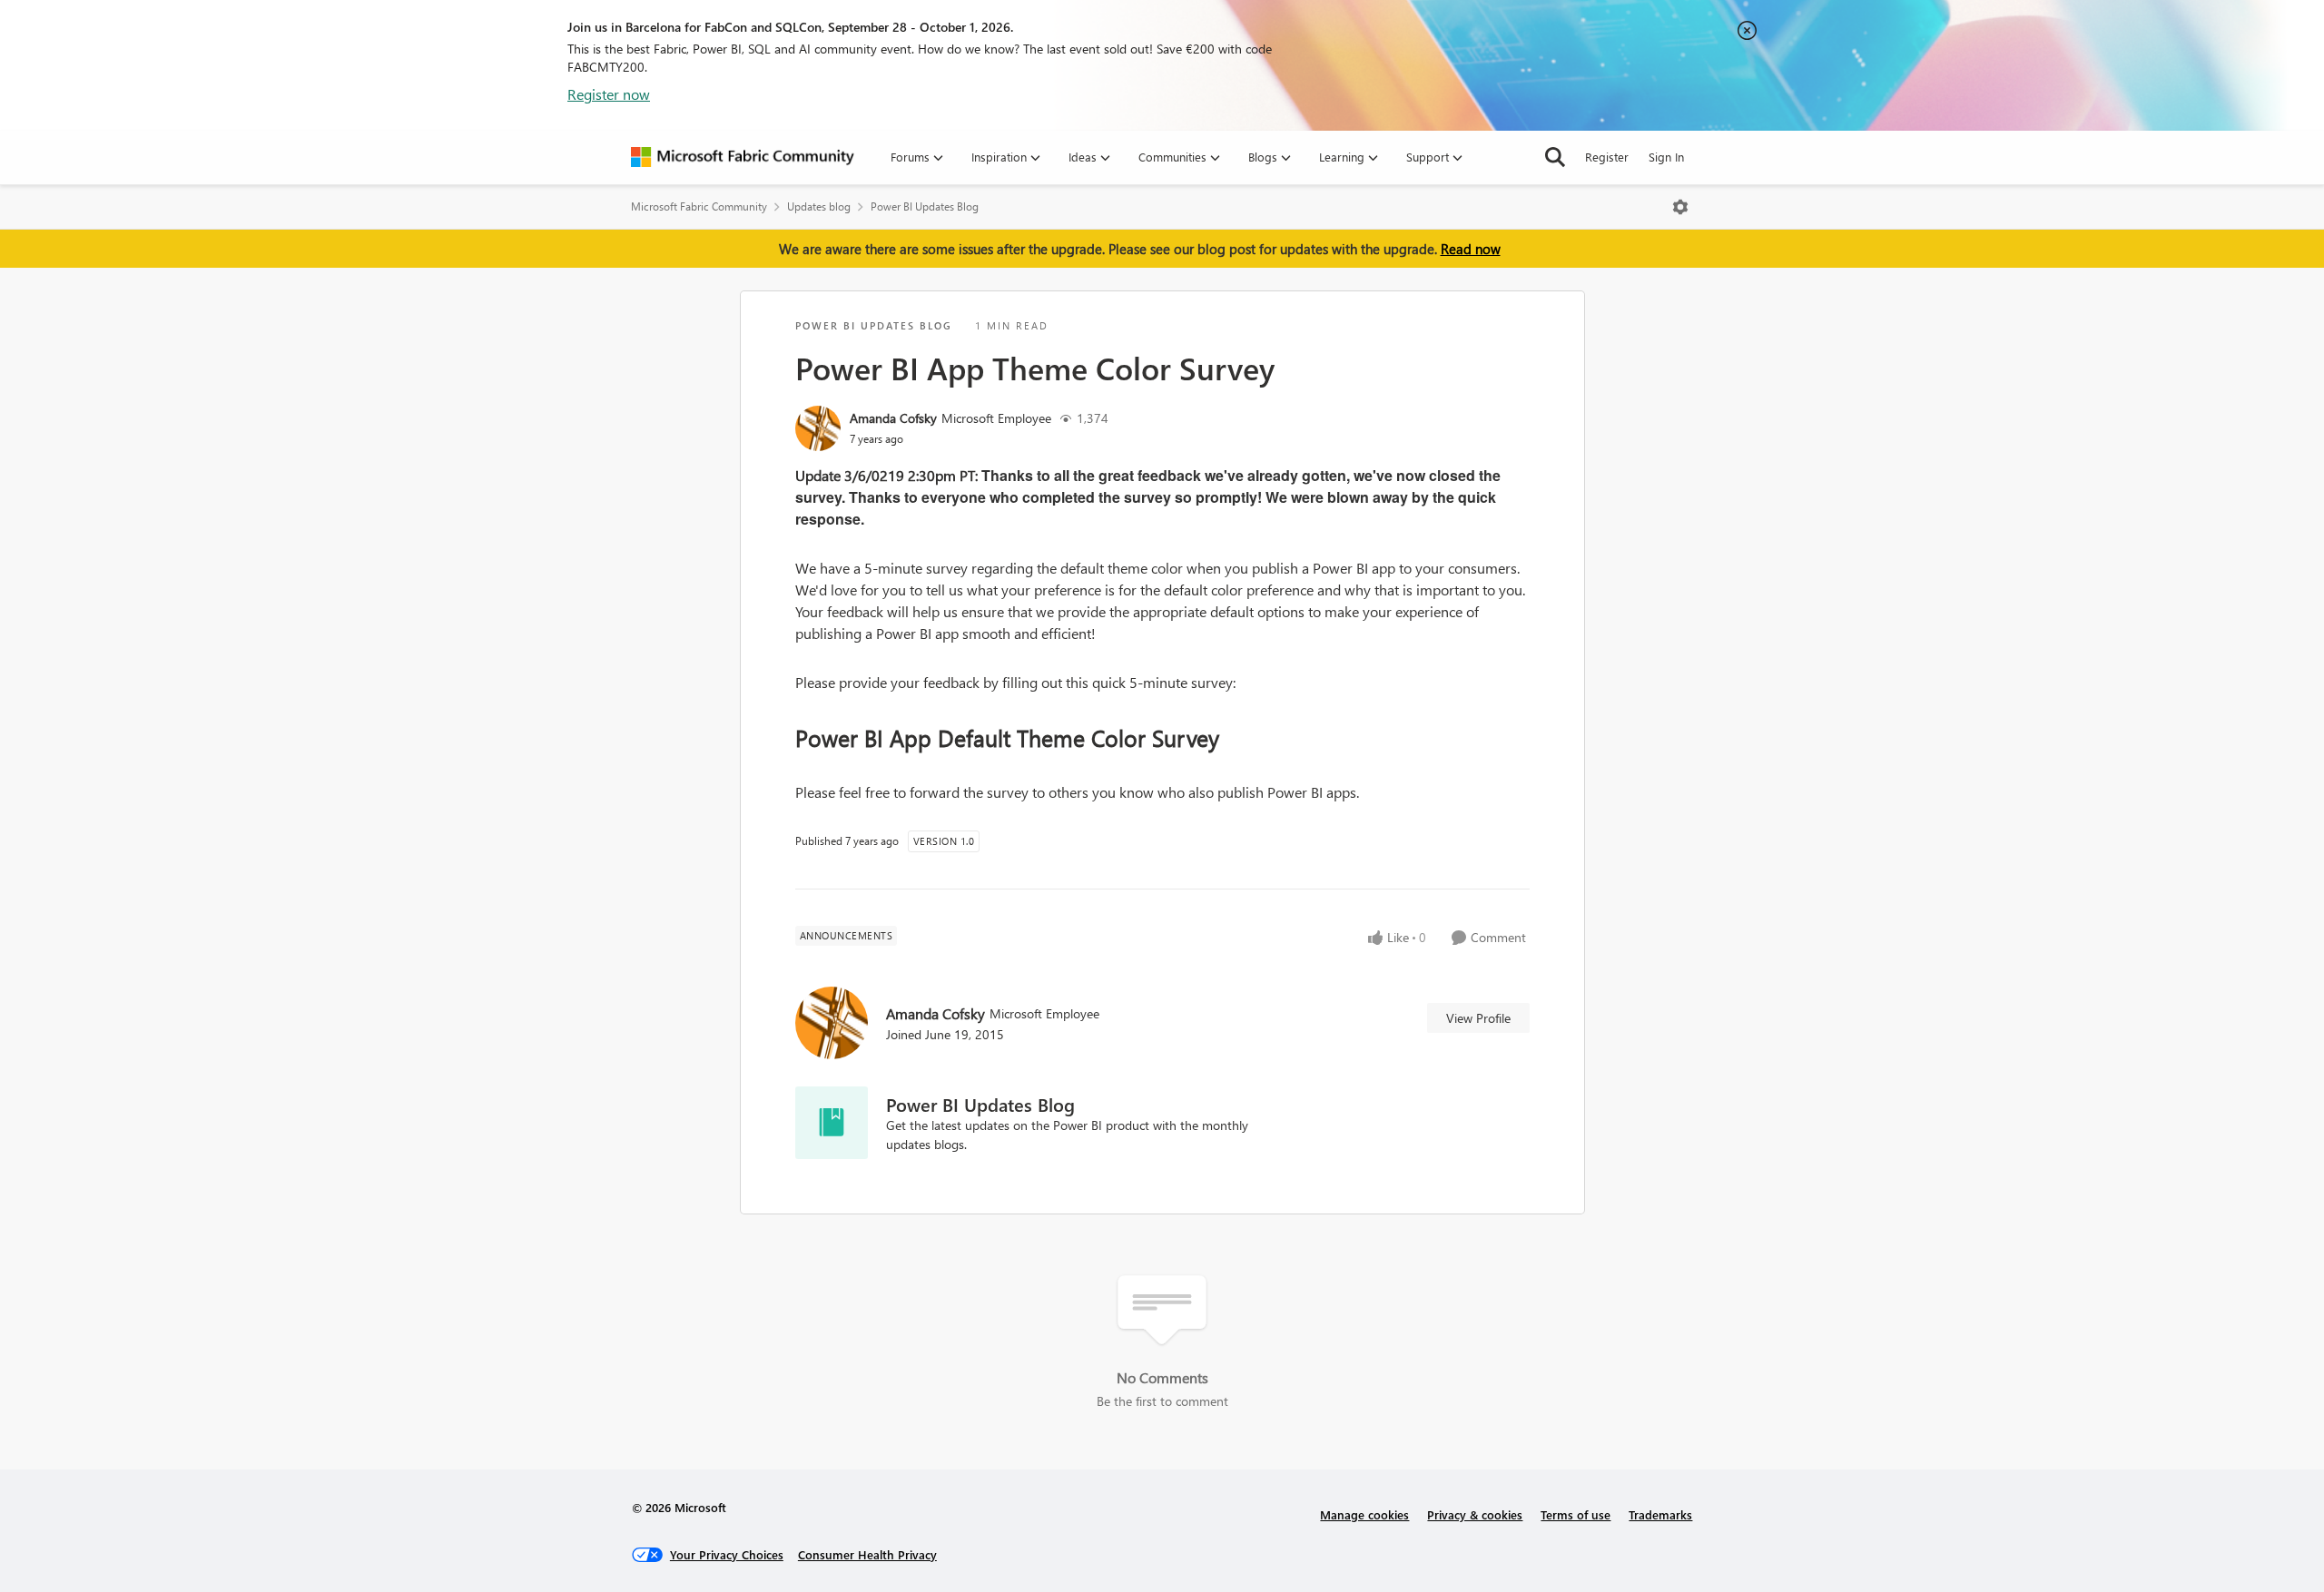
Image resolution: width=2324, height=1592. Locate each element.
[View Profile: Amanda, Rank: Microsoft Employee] (818, 428)
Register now (609, 94)
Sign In (1666, 157)
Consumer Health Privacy (867, 1554)
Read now (1471, 249)
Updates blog (819, 206)
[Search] (1555, 157)
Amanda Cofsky (893, 418)
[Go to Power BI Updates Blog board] (832, 1123)
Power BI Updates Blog (925, 206)
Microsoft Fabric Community (699, 206)
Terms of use (1576, 1514)
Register (1607, 157)
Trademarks (1660, 1514)
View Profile (1478, 1018)
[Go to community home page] (743, 157)
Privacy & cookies (1475, 1514)
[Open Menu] (1680, 207)
